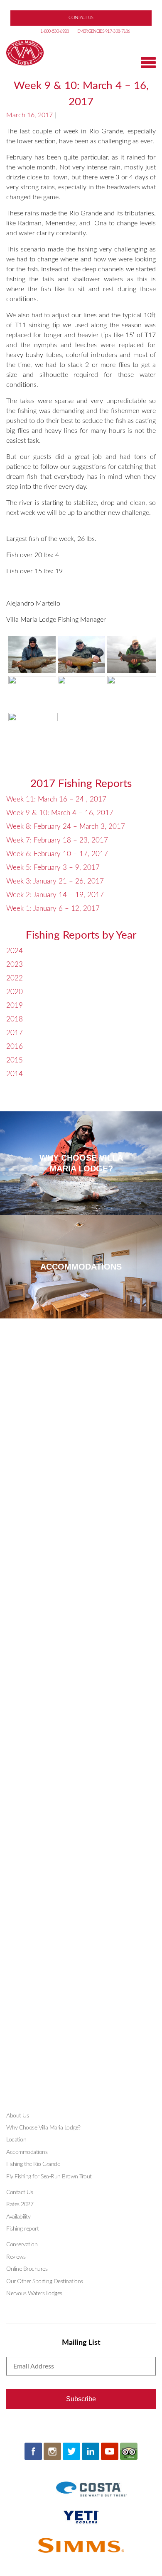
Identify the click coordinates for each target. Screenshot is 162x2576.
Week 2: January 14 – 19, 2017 (55, 895)
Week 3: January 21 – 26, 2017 (55, 881)
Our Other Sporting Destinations (45, 2281)
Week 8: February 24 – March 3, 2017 (66, 827)
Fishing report (22, 2229)
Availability (18, 2217)
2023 (15, 964)
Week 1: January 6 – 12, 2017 (53, 909)
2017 (15, 1033)
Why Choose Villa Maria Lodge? (43, 2128)
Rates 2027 (20, 2204)
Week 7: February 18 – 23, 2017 (57, 840)
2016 (15, 1047)
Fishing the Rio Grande (33, 2164)
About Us (17, 2116)
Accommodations (27, 2152)
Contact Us (20, 2192)
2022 (15, 978)
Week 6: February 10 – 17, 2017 (57, 854)
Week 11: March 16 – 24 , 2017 (56, 799)
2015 (15, 1060)
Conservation (22, 2245)
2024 (15, 951)
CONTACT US (81, 18)
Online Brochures (27, 2269)
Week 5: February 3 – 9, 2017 (53, 868)
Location (16, 2140)
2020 (15, 992)
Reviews (16, 2257)
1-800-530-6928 (54, 31)
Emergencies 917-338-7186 (104, 31)
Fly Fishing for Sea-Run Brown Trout (49, 2177)
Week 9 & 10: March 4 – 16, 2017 (60, 813)
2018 (15, 1019)
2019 (15, 1006)
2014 (15, 1074)
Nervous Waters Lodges (34, 2294)
